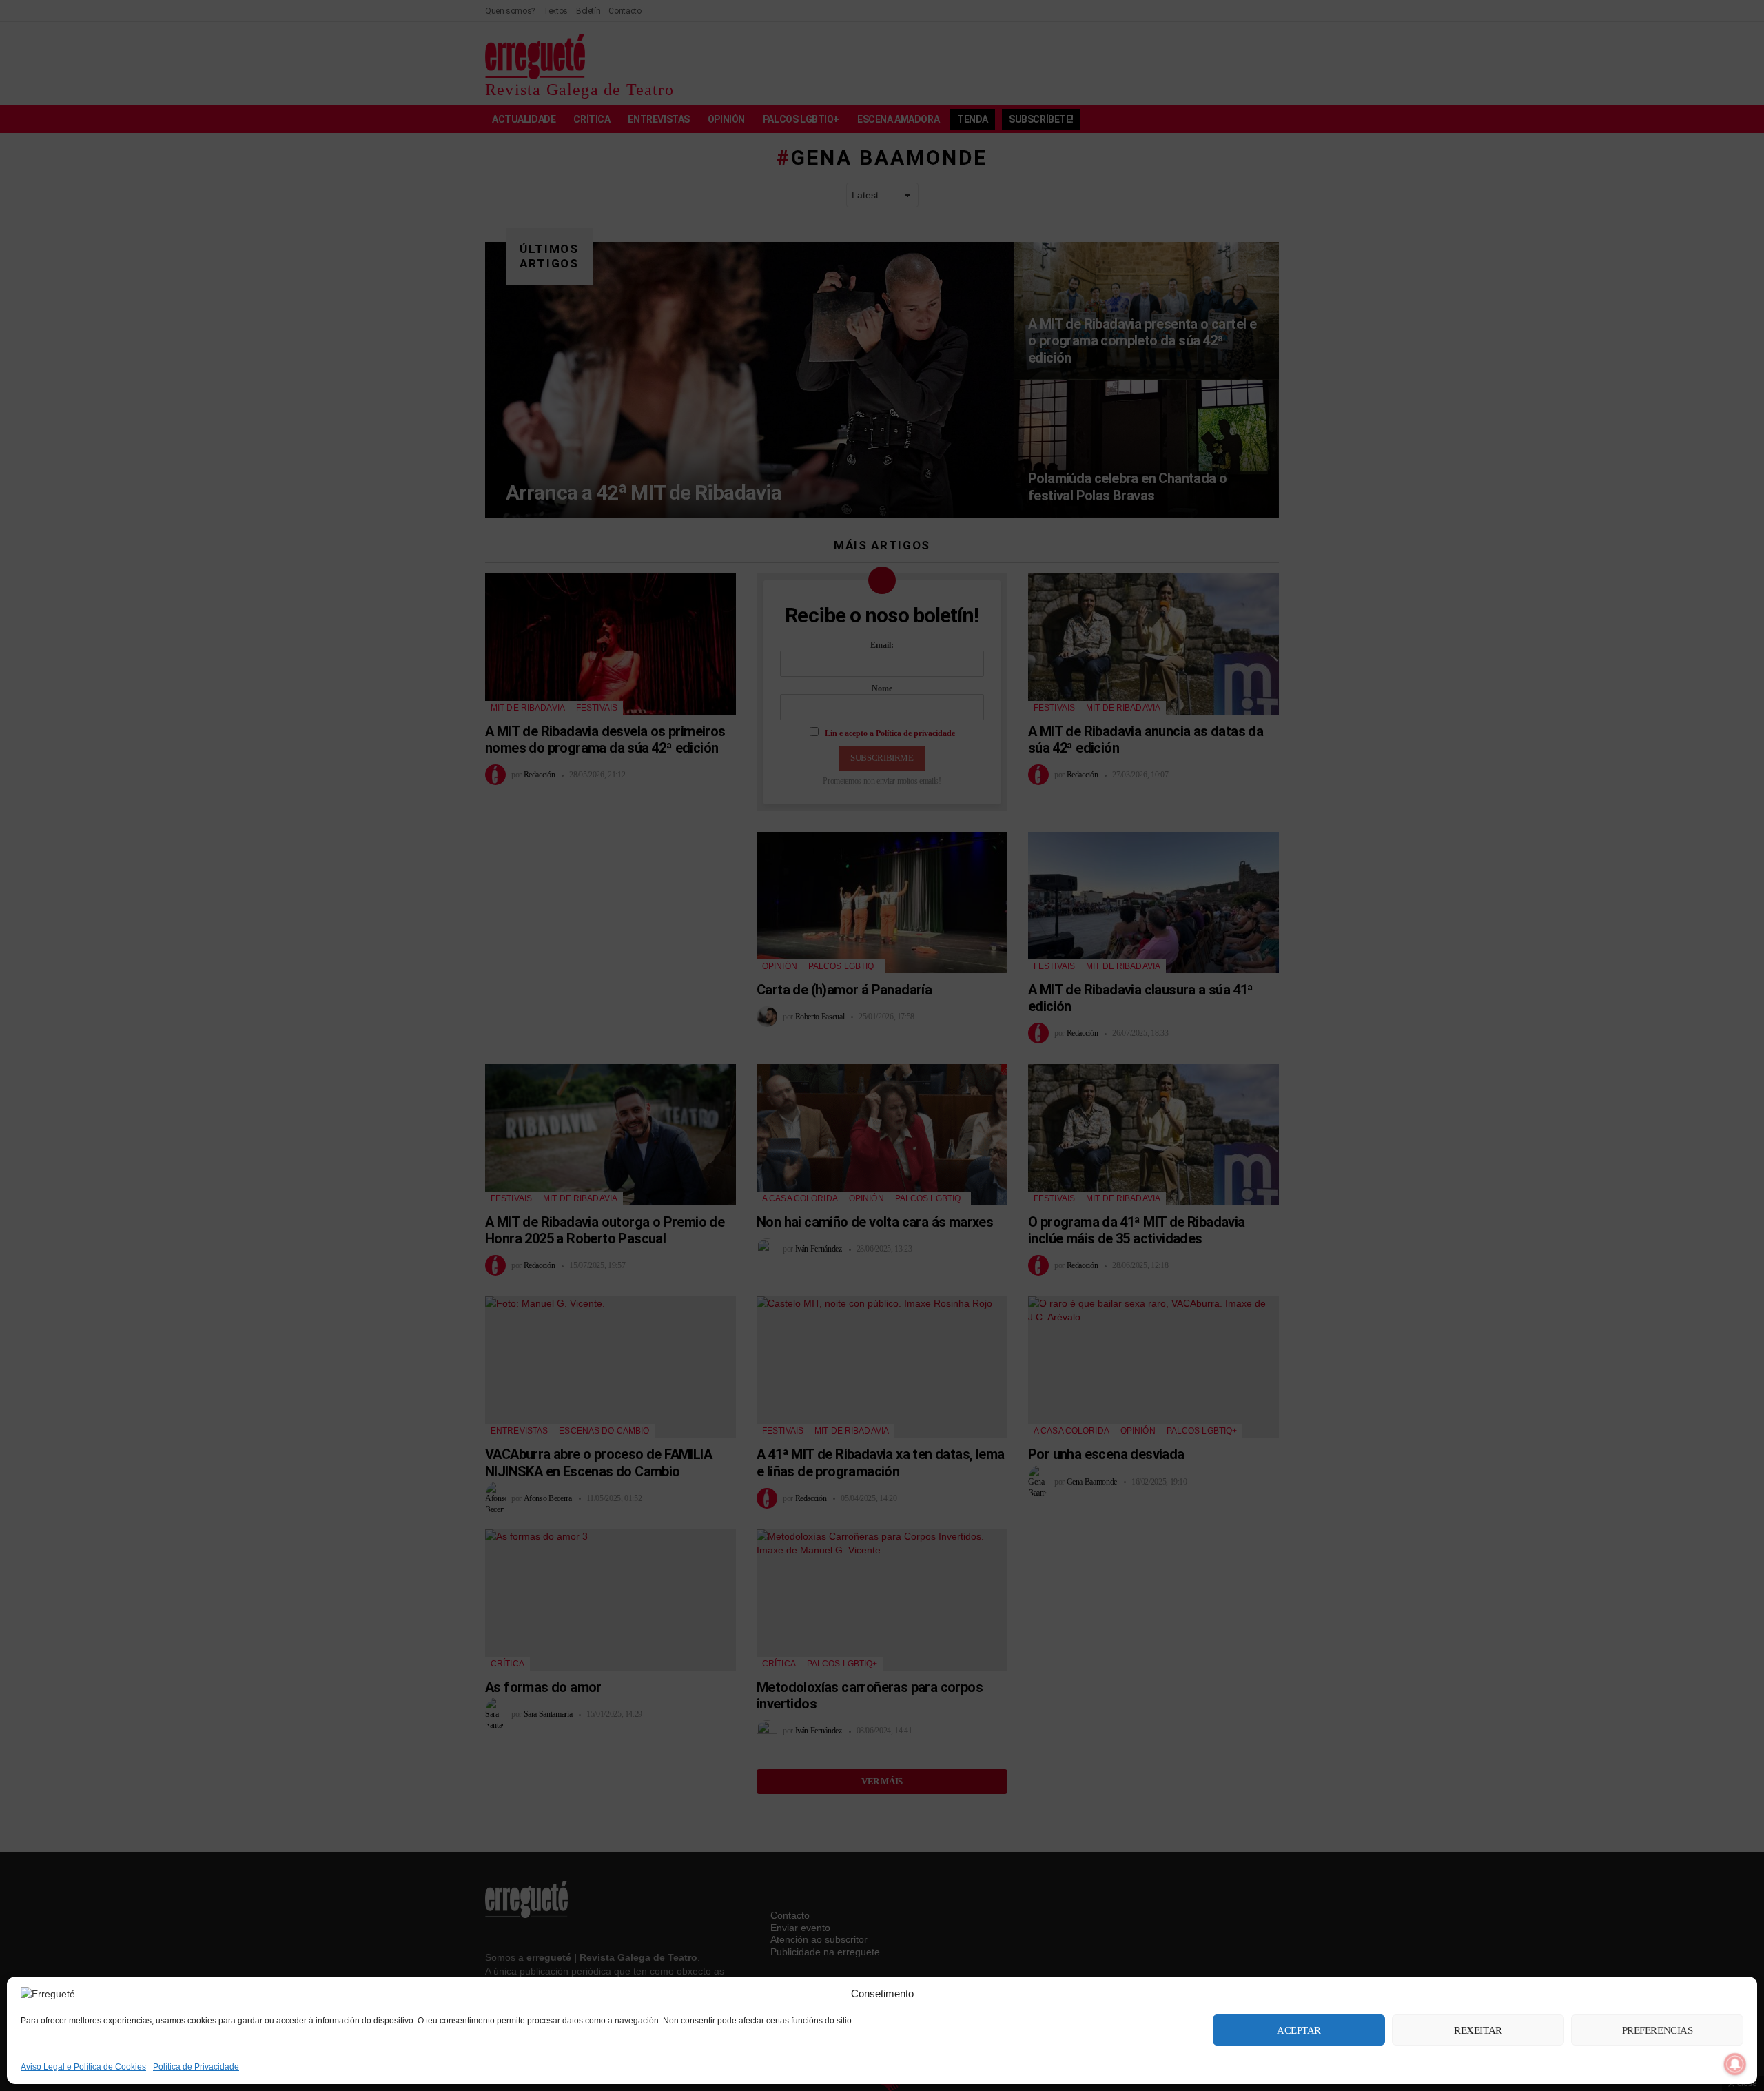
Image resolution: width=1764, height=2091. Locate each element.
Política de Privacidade (196, 2067)
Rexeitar (1478, 2030)
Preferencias (1658, 2030)
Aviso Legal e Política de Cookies (83, 2067)
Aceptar (1299, 2030)
